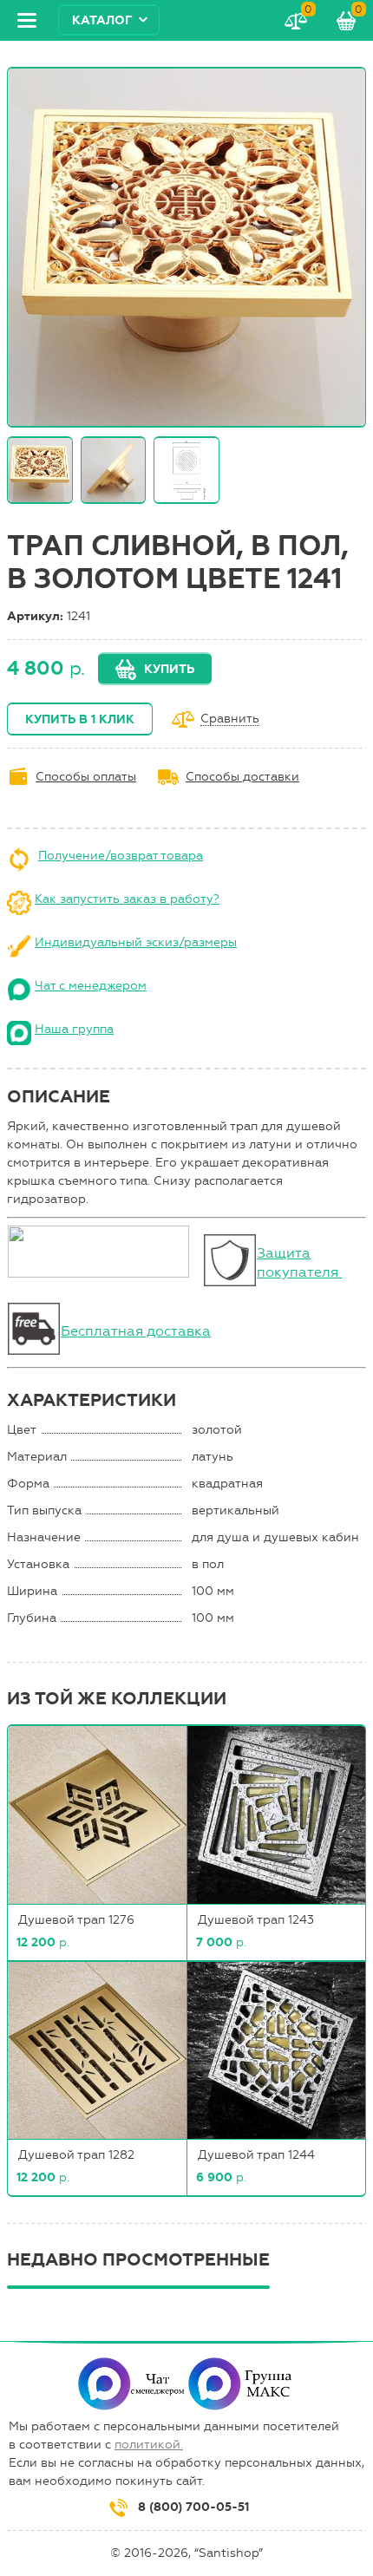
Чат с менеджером (91, 986)
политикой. (149, 2445)
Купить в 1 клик (80, 719)
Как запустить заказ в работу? (127, 899)
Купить (169, 669)
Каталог (102, 20)
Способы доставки (242, 777)
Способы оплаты (86, 777)
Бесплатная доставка (136, 1331)
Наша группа (74, 1029)
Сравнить (230, 719)
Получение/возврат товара (121, 856)
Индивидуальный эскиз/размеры (136, 942)
